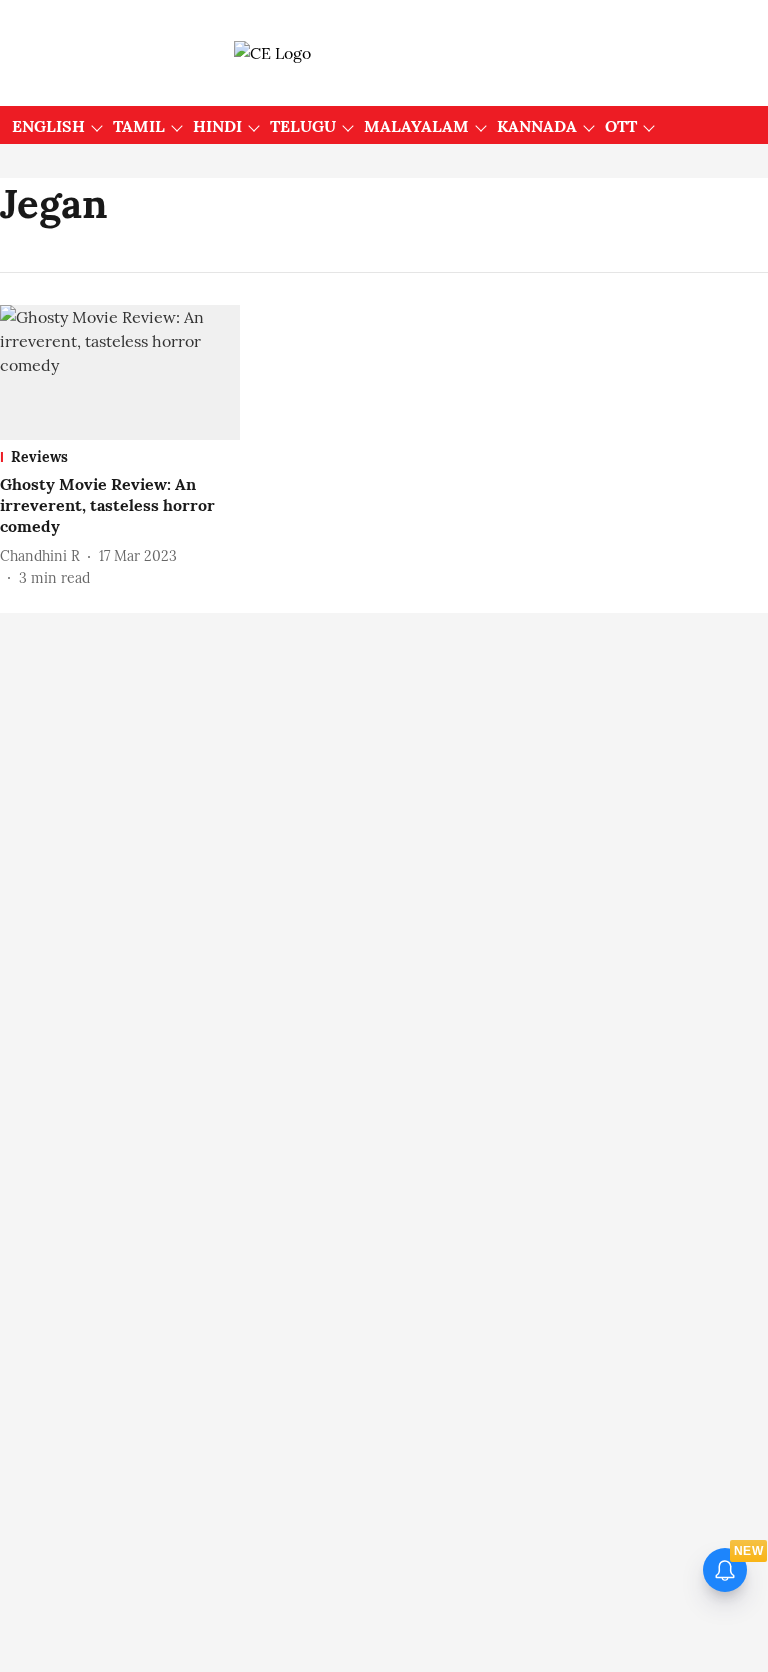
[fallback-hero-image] (120, 372)
